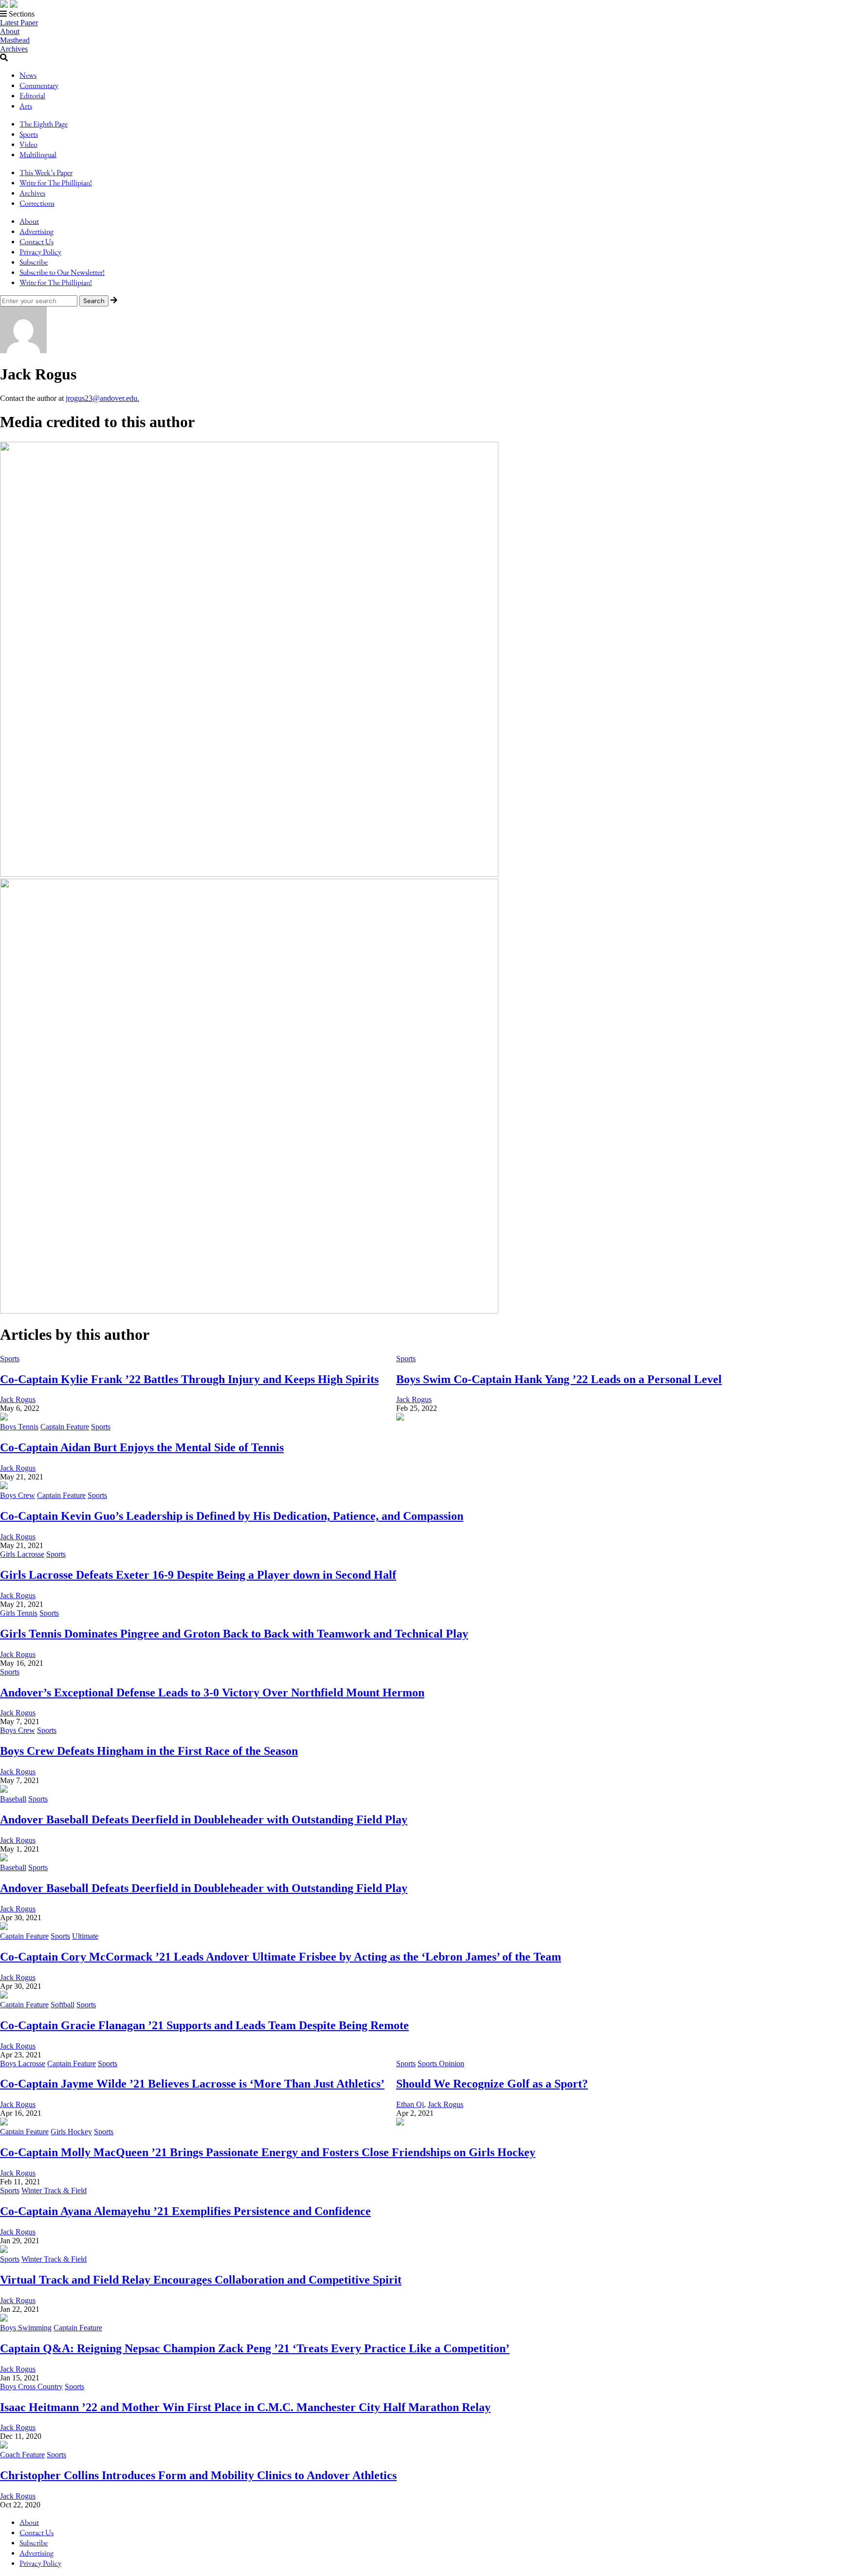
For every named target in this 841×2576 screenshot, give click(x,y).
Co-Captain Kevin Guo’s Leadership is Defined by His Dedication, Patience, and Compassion (232, 1516)
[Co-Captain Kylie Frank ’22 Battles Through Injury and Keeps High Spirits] (249, 874)
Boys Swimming (26, 2328)
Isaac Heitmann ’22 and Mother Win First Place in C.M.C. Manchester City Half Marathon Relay (245, 2407)
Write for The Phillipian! (56, 183)
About (10, 31)
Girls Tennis (19, 1613)
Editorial (32, 96)
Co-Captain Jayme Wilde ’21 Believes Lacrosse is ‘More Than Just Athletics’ (192, 2084)
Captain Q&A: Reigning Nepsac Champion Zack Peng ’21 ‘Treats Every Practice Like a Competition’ (255, 2348)
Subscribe (34, 262)
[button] (420, 14)
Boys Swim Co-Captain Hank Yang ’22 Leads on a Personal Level (559, 1379)
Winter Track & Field (54, 2190)
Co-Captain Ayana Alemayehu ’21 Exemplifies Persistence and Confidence (185, 2211)
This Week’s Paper (46, 172)
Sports (29, 134)
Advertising (37, 231)
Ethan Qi (410, 2104)
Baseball (13, 1799)
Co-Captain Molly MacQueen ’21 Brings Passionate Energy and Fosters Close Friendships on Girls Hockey (268, 2152)
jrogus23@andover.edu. (102, 398)
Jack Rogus (18, 1399)
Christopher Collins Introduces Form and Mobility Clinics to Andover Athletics (198, 2475)
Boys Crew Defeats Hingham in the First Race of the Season (149, 1751)
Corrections (37, 203)
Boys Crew (18, 1495)
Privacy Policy (40, 252)
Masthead (15, 40)
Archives (14, 49)
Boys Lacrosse (23, 2063)
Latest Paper (19, 23)
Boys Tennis (19, 1427)
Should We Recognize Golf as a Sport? (492, 2084)
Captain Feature (65, 1427)
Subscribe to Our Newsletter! (62, 272)
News (28, 75)
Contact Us (37, 242)
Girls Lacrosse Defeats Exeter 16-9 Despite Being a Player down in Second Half (198, 1575)
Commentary (39, 85)
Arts (26, 106)
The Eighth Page (44, 124)
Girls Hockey (71, 2132)
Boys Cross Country (31, 2387)
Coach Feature (22, 2455)
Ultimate (85, 1936)
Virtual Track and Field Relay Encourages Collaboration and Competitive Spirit (201, 2280)
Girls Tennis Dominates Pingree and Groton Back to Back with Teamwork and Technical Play (234, 1634)
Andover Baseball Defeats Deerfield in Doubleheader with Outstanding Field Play (204, 1819)
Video (28, 144)
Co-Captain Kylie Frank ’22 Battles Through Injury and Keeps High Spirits (189, 1379)
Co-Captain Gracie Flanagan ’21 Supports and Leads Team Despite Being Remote (204, 2025)
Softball (63, 2005)
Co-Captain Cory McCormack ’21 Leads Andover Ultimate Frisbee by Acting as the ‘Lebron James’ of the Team (281, 1957)
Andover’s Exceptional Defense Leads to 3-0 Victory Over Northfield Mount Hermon (212, 1693)
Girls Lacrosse (22, 1554)
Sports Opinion (441, 2063)
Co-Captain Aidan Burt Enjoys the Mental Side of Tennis (142, 1447)
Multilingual (38, 154)
